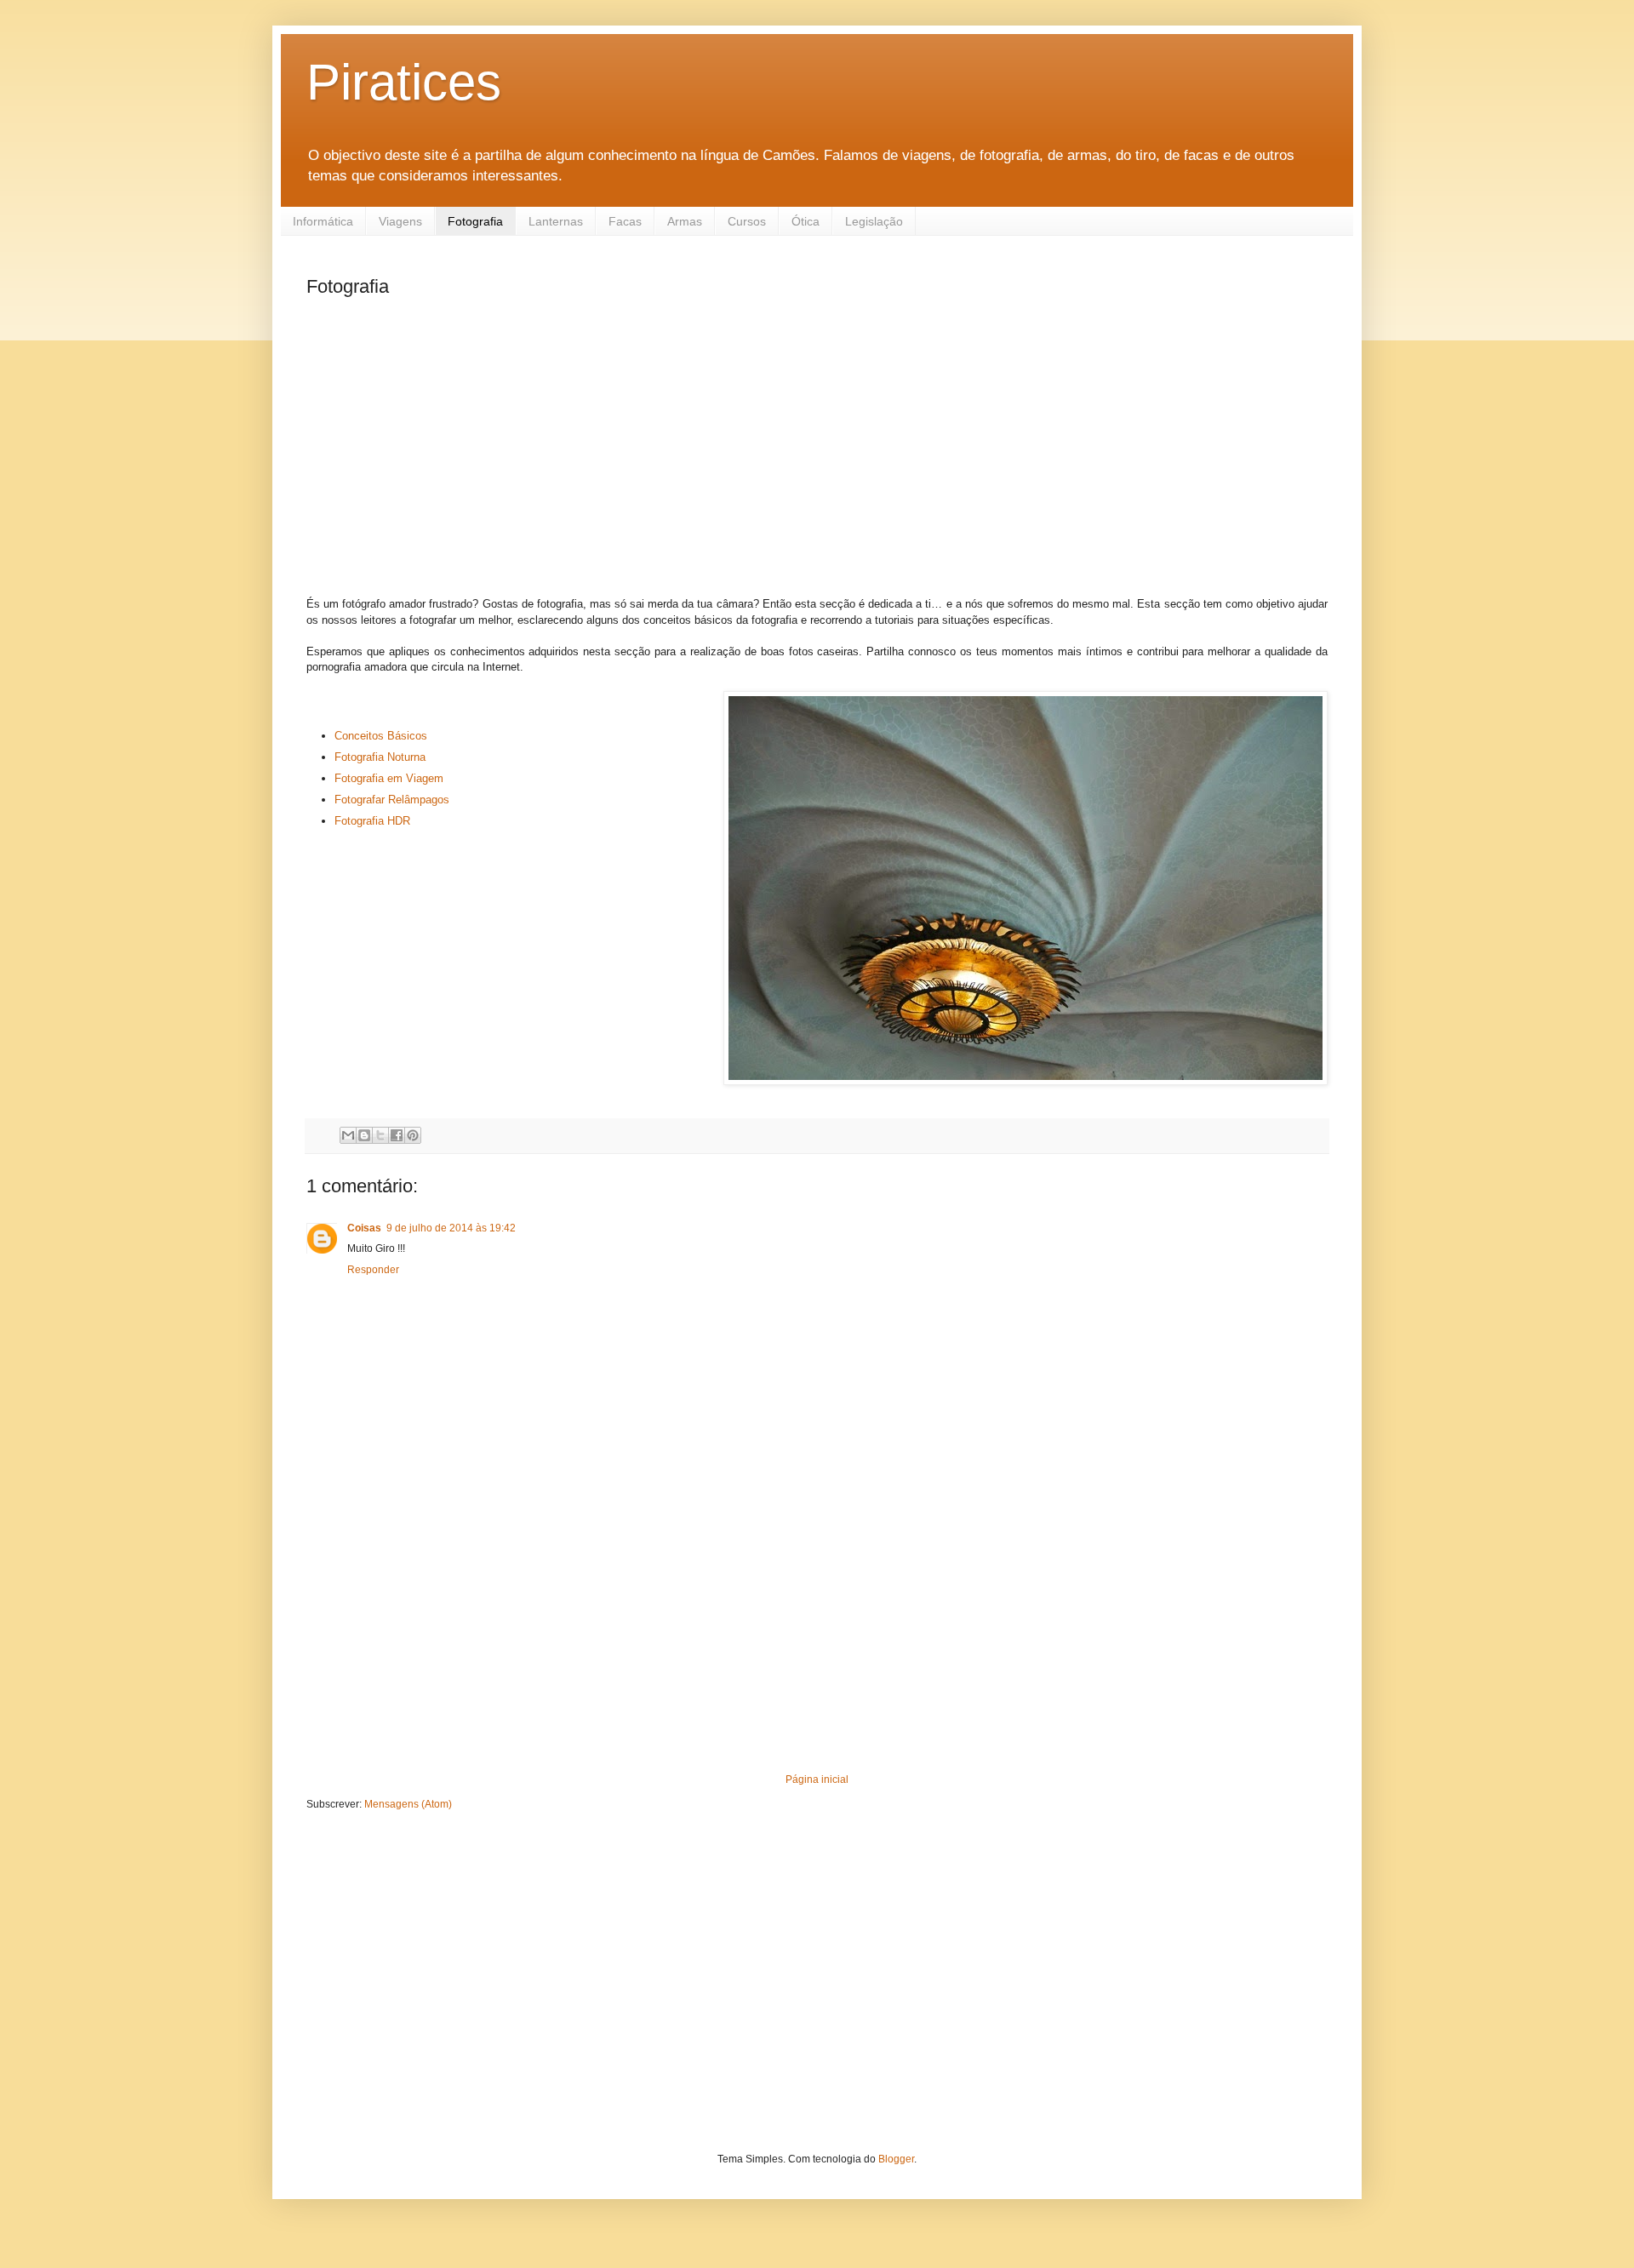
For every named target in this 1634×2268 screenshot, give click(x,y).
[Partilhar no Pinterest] (413, 1135)
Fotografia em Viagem (389, 778)
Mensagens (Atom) (408, 1804)
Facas (625, 221)
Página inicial (817, 1780)
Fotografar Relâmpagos (394, 800)
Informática (323, 221)
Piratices (404, 82)
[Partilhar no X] (380, 1135)
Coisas (364, 1228)
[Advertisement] (817, 446)
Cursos (747, 221)
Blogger (896, 2159)
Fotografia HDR (372, 821)
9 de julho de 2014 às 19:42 (451, 1228)
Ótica (806, 221)
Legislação (874, 221)
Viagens (400, 221)
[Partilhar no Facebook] (397, 1135)
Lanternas (556, 221)
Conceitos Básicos (381, 736)
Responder (373, 1270)
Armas (685, 221)
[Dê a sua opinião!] (364, 1135)
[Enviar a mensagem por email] (348, 1135)
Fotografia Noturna (380, 757)
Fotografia (475, 221)
